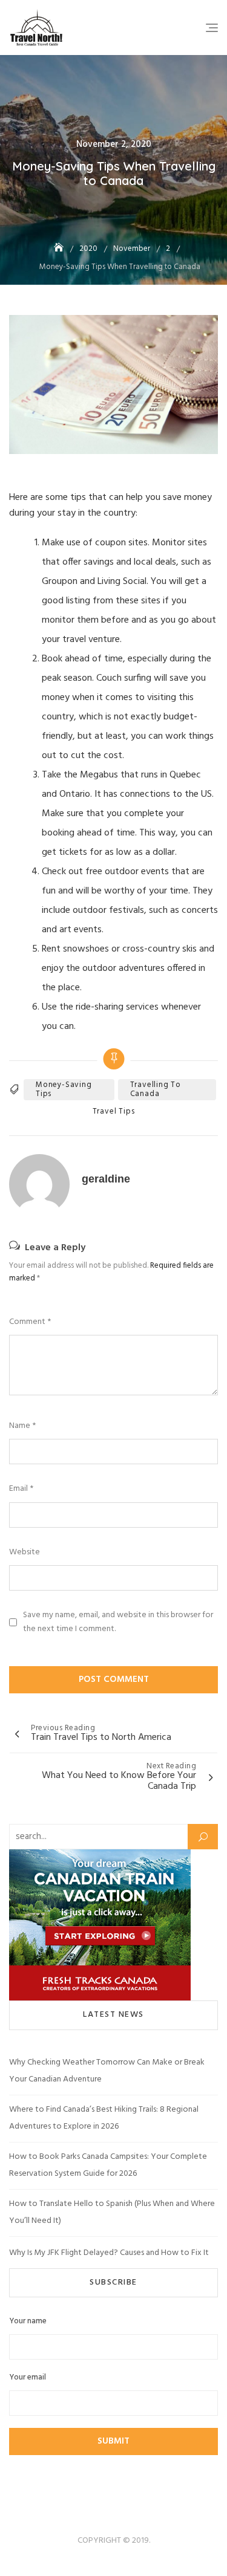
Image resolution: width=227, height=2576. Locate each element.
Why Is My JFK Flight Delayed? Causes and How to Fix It (109, 2253)
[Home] (60, 249)
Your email (28, 2378)
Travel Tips (114, 1112)
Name (22, 1426)
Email (21, 1489)
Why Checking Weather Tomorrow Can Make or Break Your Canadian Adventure (107, 2071)
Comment (30, 1322)
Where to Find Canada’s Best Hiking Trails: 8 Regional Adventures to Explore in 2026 (104, 2118)
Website (25, 1552)
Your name (28, 2321)
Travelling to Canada (156, 1089)
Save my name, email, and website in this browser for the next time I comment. (118, 1622)
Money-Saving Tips (64, 1089)
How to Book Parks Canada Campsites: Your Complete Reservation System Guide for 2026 (108, 2165)
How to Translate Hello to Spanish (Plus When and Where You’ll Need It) (112, 2212)
